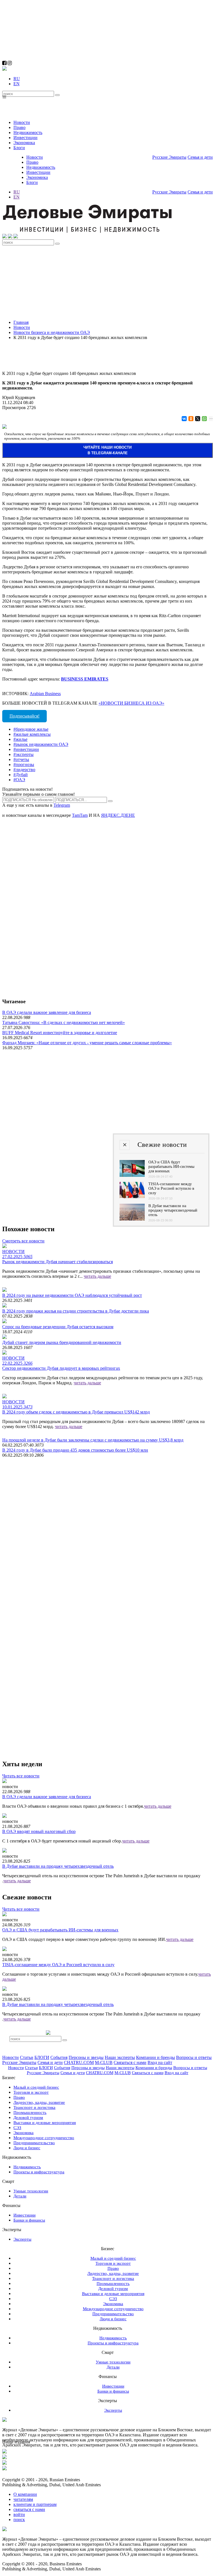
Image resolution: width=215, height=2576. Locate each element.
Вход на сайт (160, 2062)
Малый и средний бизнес (36, 2087)
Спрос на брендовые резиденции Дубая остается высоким (58, 1327)
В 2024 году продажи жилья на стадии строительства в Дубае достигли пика (76, 1311)
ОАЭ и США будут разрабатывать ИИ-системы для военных (60, 1930)
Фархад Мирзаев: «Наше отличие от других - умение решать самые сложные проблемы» (87, 1043)
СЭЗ (17, 2128)
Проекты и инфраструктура (39, 2172)
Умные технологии (31, 2191)
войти (19, 2514)
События (59, 2057)
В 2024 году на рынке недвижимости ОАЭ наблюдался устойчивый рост (72, 1295)
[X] (197, 419)
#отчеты (21, 759)
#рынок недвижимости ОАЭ (41, 744)
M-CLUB (104, 2062)
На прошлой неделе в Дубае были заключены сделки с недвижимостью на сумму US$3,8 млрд (93, 1440)
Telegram (62, 805)
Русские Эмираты (169, 157)
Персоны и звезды (86, 2057)
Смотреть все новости (23, 1241)
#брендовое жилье (31, 729)
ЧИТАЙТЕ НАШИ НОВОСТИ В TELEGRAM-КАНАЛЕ (107, 450)
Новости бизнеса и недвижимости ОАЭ (52, 332)
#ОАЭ (19, 780)
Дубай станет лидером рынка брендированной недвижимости (62, 1342)
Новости (22, 122)
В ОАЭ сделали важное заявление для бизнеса (47, 1012)
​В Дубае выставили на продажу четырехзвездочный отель (58, 1866)
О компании (25, 2494)
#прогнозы (24, 765)
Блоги (19, 148)
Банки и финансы (29, 2220)
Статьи (27, 2057)
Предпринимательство (34, 2143)
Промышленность (30, 2113)
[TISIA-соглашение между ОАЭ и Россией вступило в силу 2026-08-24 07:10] (132, 1197)
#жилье (20, 739)
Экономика (24, 143)
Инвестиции (25, 138)
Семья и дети (200, 157)
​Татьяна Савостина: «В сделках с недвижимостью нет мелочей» (64, 1022)
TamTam (80, 815)
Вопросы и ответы (194, 2057)
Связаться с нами (130, 2062)
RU (17, 79)
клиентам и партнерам (35, 2504)
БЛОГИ (42, 2057)
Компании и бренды (156, 2057)
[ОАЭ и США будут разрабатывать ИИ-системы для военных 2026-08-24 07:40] (132, 1175)
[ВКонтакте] (184, 419)
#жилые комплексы (32, 734)
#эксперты (24, 754)
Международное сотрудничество (44, 2138)
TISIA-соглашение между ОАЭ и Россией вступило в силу (58, 1965)
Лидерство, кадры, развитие (39, 2102)
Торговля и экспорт (31, 2092)
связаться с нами (29, 2509)
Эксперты (22, 2239)
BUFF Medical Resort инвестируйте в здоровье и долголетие (60, 1033)
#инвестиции (26, 749)
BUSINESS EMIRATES (85, 679)
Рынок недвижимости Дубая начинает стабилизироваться (58, 1262)
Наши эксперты (120, 2057)
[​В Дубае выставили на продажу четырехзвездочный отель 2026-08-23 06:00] (132, 1219)
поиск (19, 2520)
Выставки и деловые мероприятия (45, 2123)
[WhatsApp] (204, 419)
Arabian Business (45, 694)
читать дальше (97, 1276)
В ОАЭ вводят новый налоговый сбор (39, 1831)
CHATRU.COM (79, 2062)
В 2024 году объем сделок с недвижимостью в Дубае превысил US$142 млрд (76, 1412)
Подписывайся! (24, 716)
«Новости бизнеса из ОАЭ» (131, 703)
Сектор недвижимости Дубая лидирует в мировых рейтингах (61, 1368)
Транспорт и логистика (34, 2107)
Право (19, 127)
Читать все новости (21, 1776)
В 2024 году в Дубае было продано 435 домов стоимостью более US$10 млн (75, 1450)
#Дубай (21, 775)
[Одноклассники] (191, 419)
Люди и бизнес (27, 2148)
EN (17, 84)
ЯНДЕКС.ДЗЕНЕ (118, 815)
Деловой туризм (28, 2118)
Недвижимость (28, 132)
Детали (20, 2196)
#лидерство (24, 770)
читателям (23, 2499)
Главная (21, 322)
